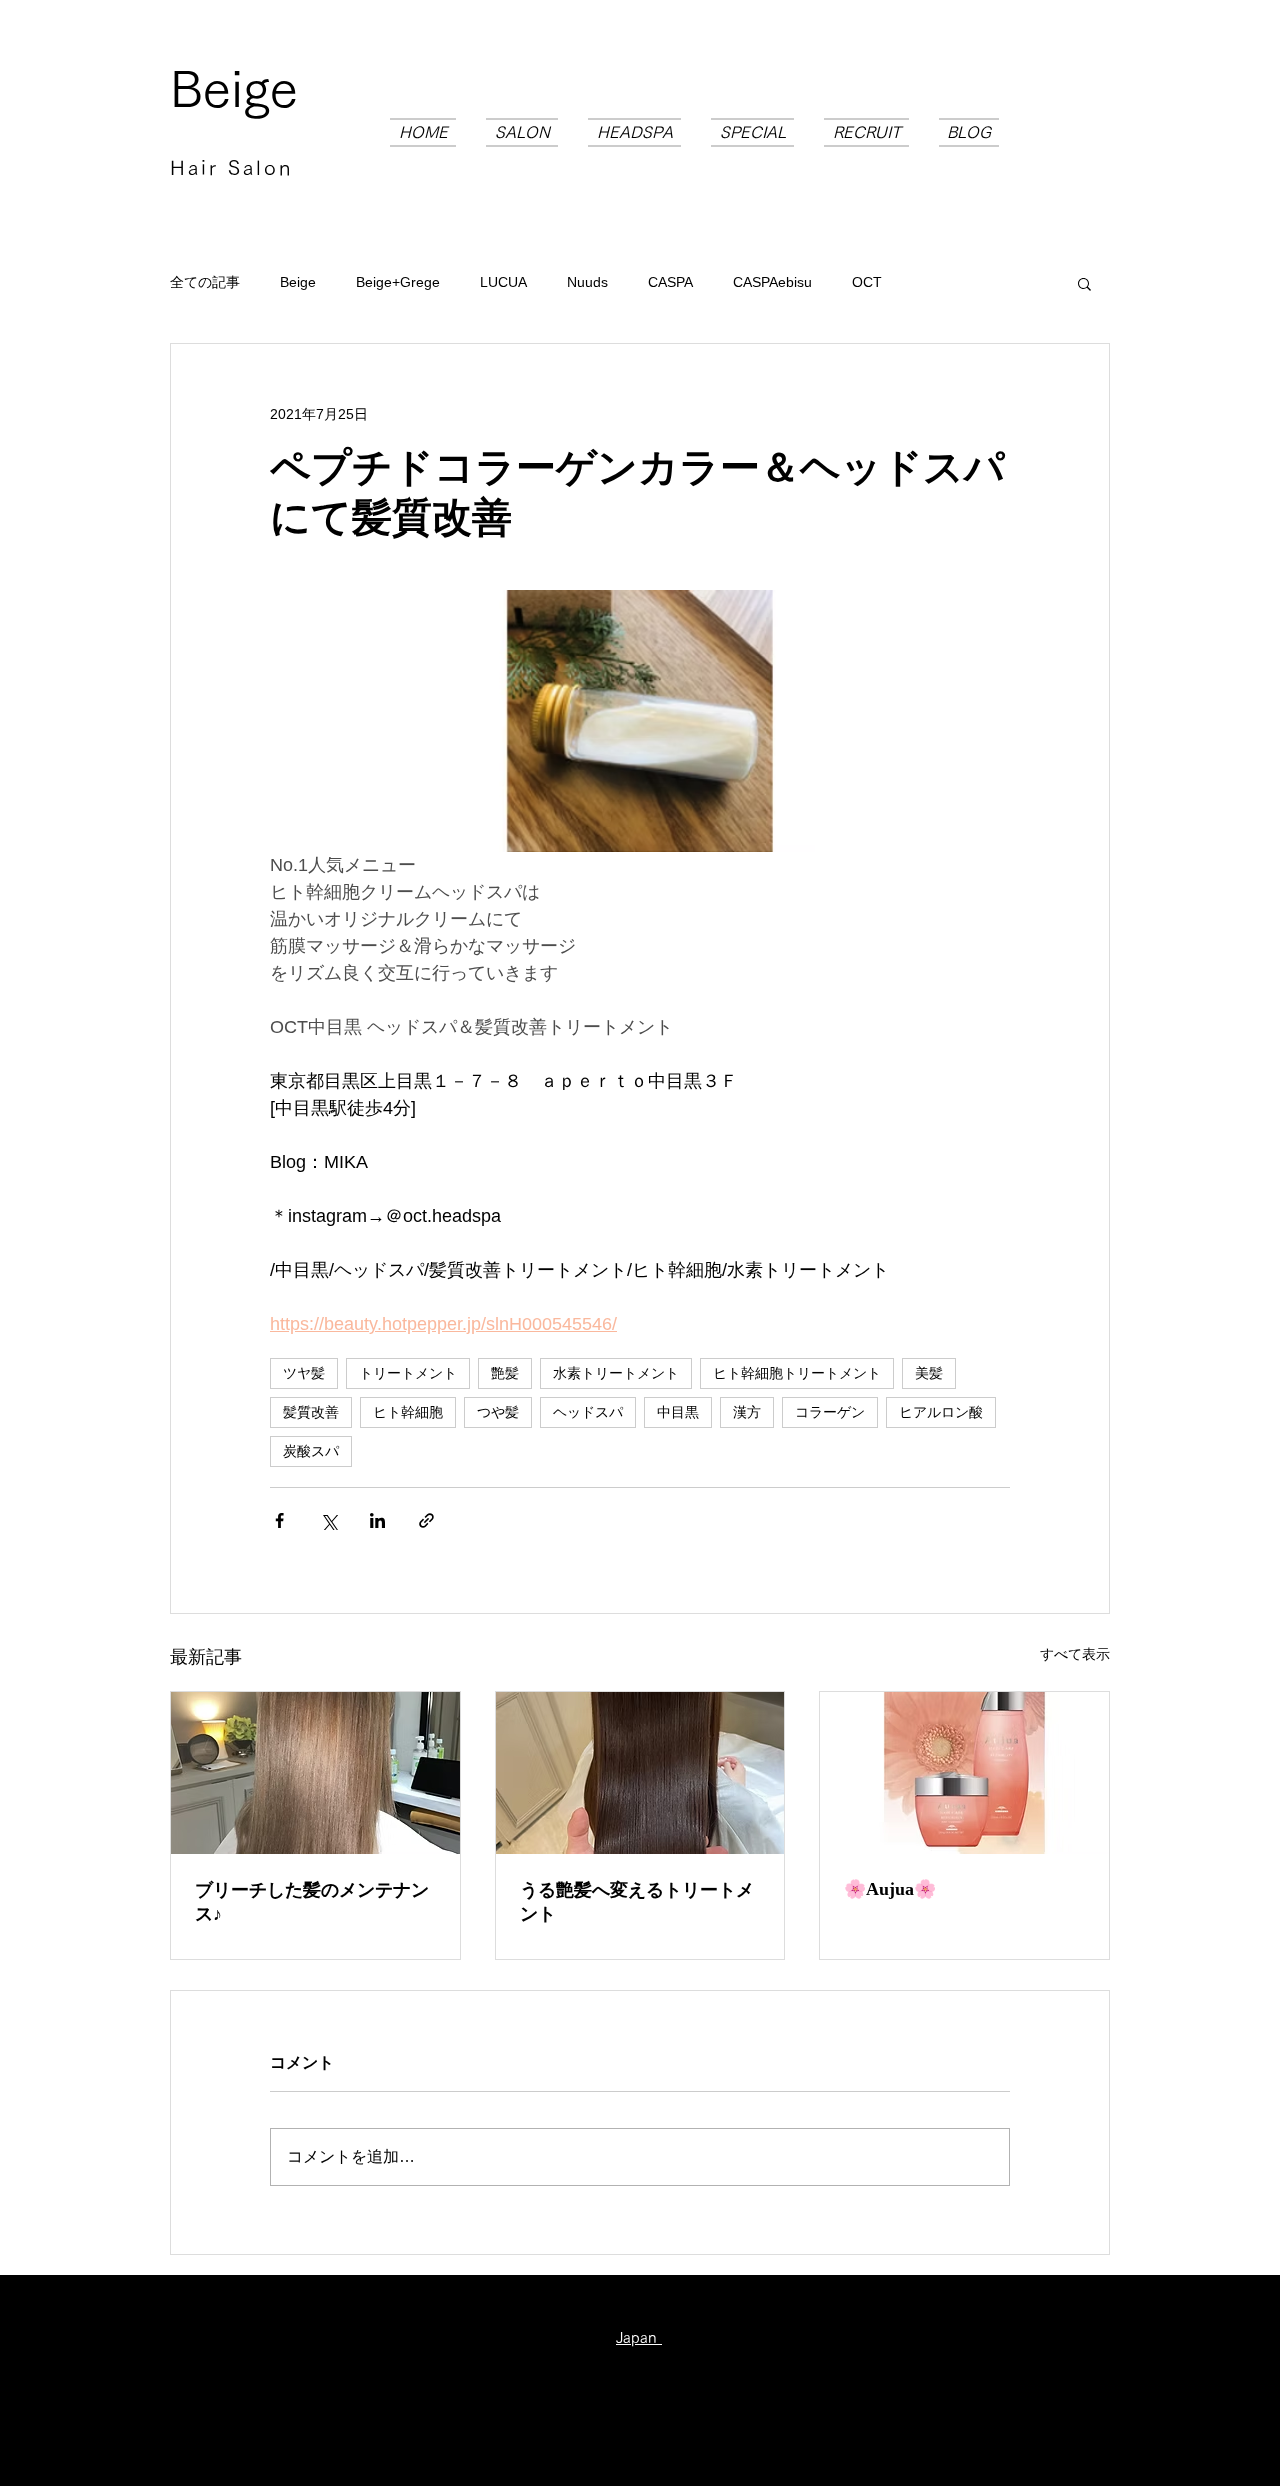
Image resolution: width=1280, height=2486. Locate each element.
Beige (234, 88)
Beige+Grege (398, 282)
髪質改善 (311, 1412)
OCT (867, 282)
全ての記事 (205, 282)
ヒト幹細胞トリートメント (797, 1373)
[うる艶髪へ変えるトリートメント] (640, 1773)
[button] (1084, 283)
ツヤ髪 (304, 1373)
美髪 (929, 1373)
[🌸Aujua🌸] (964, 1773)
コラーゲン (830, 1412)
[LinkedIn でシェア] (377, 1520)
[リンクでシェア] (426, 1520)
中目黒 (678, 1412)
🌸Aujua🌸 (890, 1889)
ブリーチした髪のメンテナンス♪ (312, 1902)
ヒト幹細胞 (408, 1412)
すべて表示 (1075, 1654)
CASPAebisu (772, 282)
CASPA (670, 282)
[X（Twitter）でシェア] (328, 1520)
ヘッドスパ (588, 1412)
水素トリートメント (616, 1373)
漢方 (747, 1412)
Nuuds (587, 282)
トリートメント (408, 1373)
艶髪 (505, 1373)
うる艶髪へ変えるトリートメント (637, 1902)
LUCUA (503, 282)
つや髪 (498, 1412)
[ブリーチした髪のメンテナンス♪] (315, 1773)
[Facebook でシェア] (279, 1520)
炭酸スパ (311, 1451)
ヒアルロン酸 (941, 1412)
